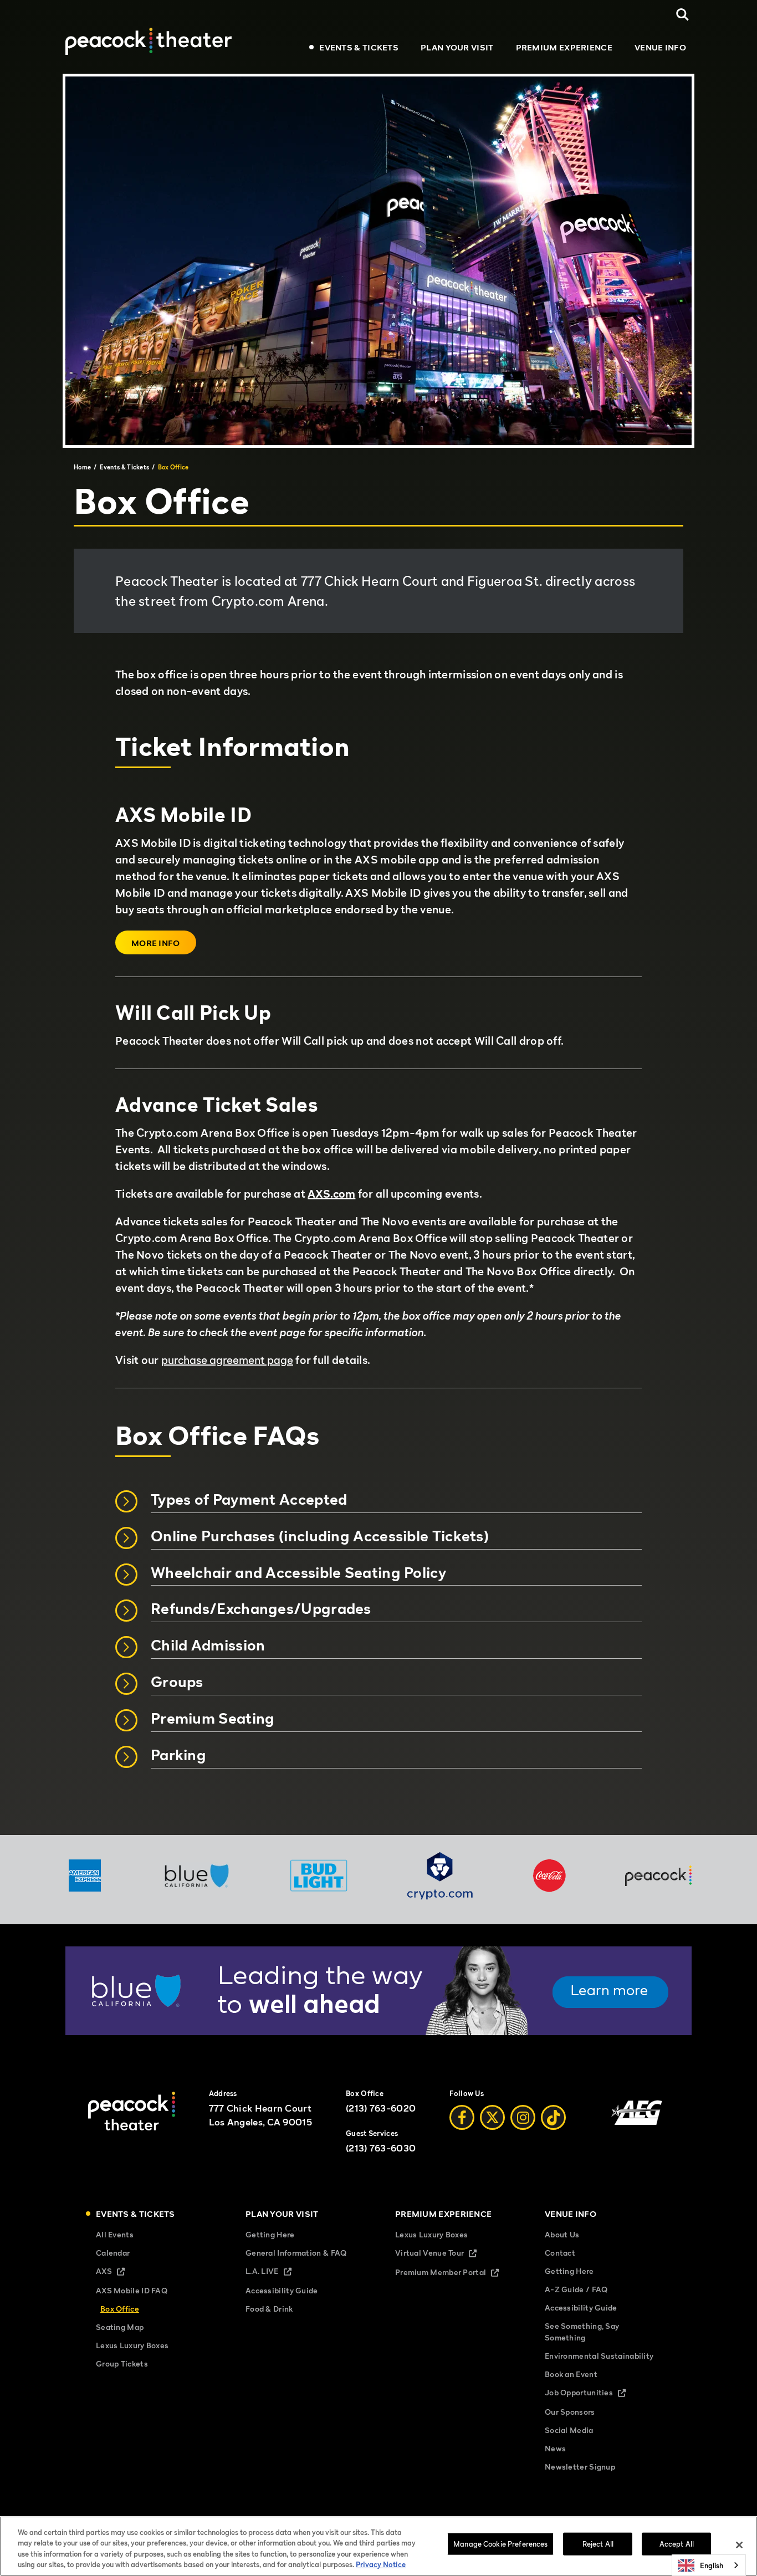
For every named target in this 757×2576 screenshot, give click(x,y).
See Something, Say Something (582, 2332)
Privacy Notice (381, 2564)
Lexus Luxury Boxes (132, 2345)
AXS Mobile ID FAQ (132, 2290)
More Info (156, 943)
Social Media (569, 2430)
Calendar (113, 2253)
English (712, 2565)
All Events (115, 2234)
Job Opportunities (595, 2393)
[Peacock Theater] (149, 41)
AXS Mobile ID (183, 815)
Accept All (677, 2544)
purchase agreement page (227, 1360)
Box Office (120, 2309)
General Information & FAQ (296, 2253)
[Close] (739, 2545)
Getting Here (270, 2234)
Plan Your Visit (457, 47)
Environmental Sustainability (599, 2356)
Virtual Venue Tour (445, 2254)
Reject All (598, 2544)
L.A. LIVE (278, 2272)
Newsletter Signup (580, 2467)
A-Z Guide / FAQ (576, 2289)
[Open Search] (682, 15)
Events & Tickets (359, 47)
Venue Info (660, 47)
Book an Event (571, 2374)
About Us (562, 2234)
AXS (120, 2272)
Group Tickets (122, 2363)
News (555, 2448)
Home (82, 467)
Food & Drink (269, 2309)
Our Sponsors (570, 2412)
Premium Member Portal (453, 2273)
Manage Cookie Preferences (500, 2544)
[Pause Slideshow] (677, 1962)
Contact (560, 2253)
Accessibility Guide (282, 2290)
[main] (378, 954)
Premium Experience (564, 47)
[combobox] (709, 2565)
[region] (378, 2546)
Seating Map (120, 2327)
